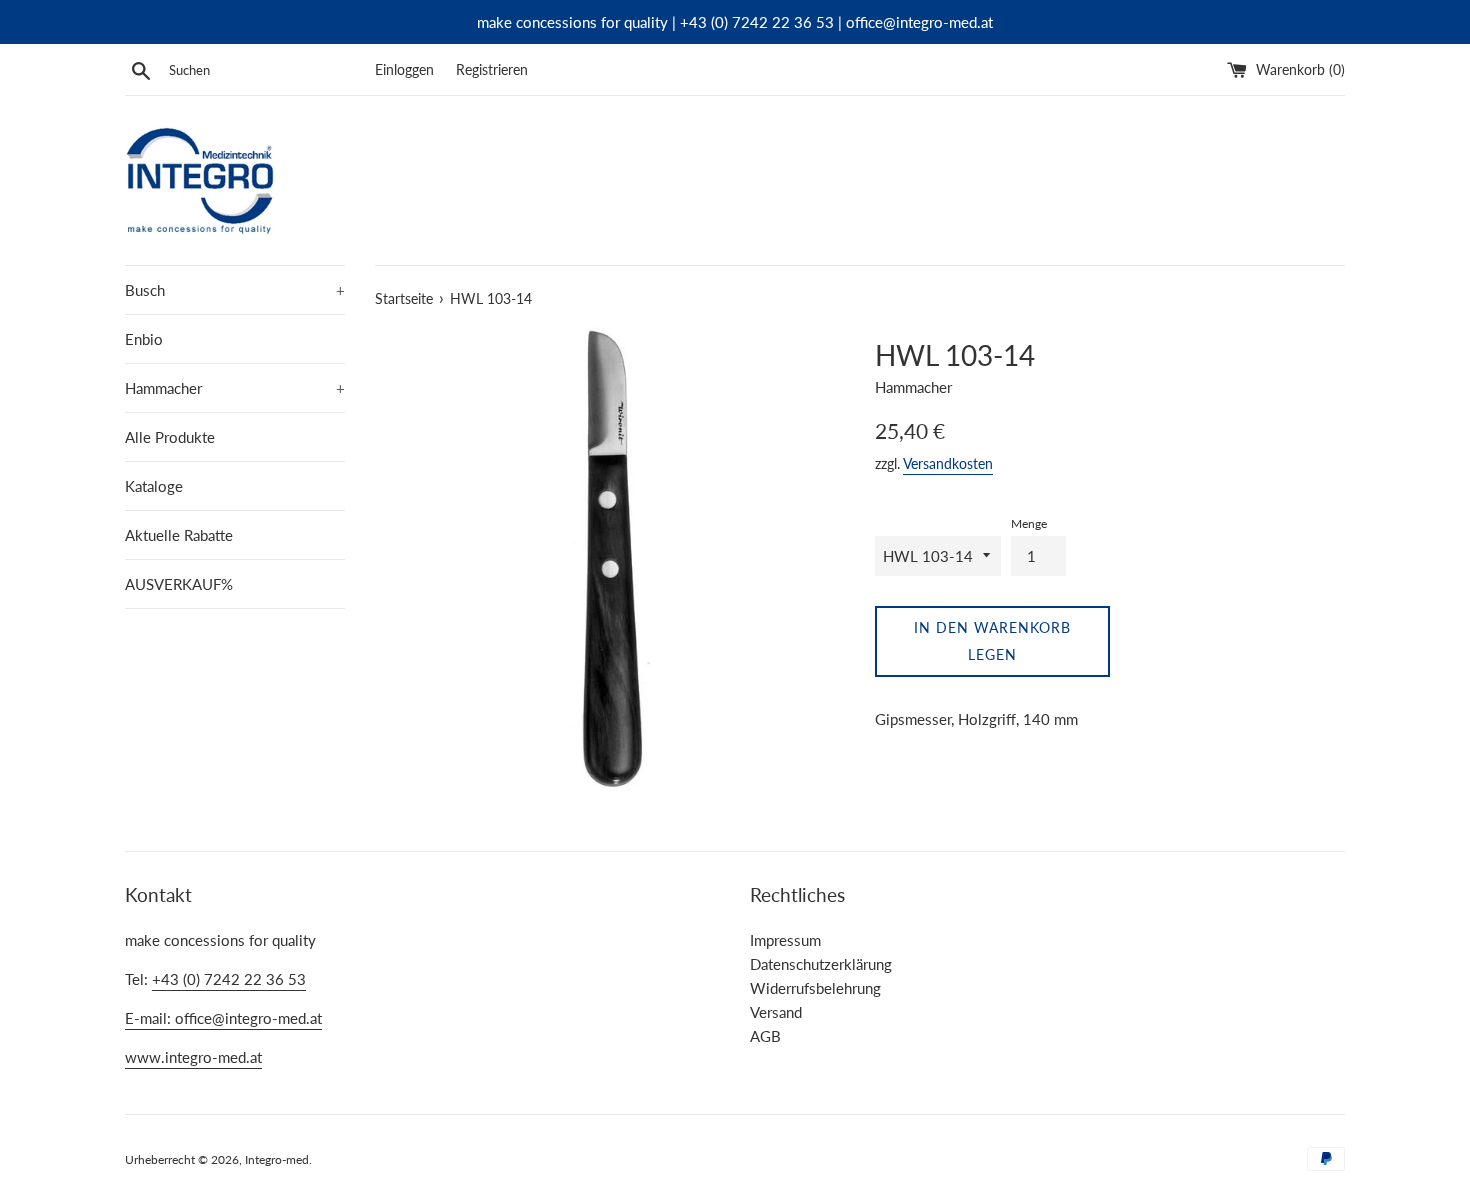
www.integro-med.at (193, 1057)
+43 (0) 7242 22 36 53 (229, 979)
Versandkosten (948, 463)
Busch (235, 290)
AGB (765, 1036)
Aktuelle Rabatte (179, 535)
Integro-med (277, 1159)
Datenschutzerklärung (821, 964)
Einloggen (404, 70)
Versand (776, 1012)
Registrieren (492, 70)
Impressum (785, 940)
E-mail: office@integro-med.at (223, 1018)
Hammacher (235, 388)
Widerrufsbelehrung (815, 988)
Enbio (144, 339)
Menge (1029, 523)
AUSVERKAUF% (179, 584)
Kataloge (154, 486)
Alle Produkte (170, 437)
